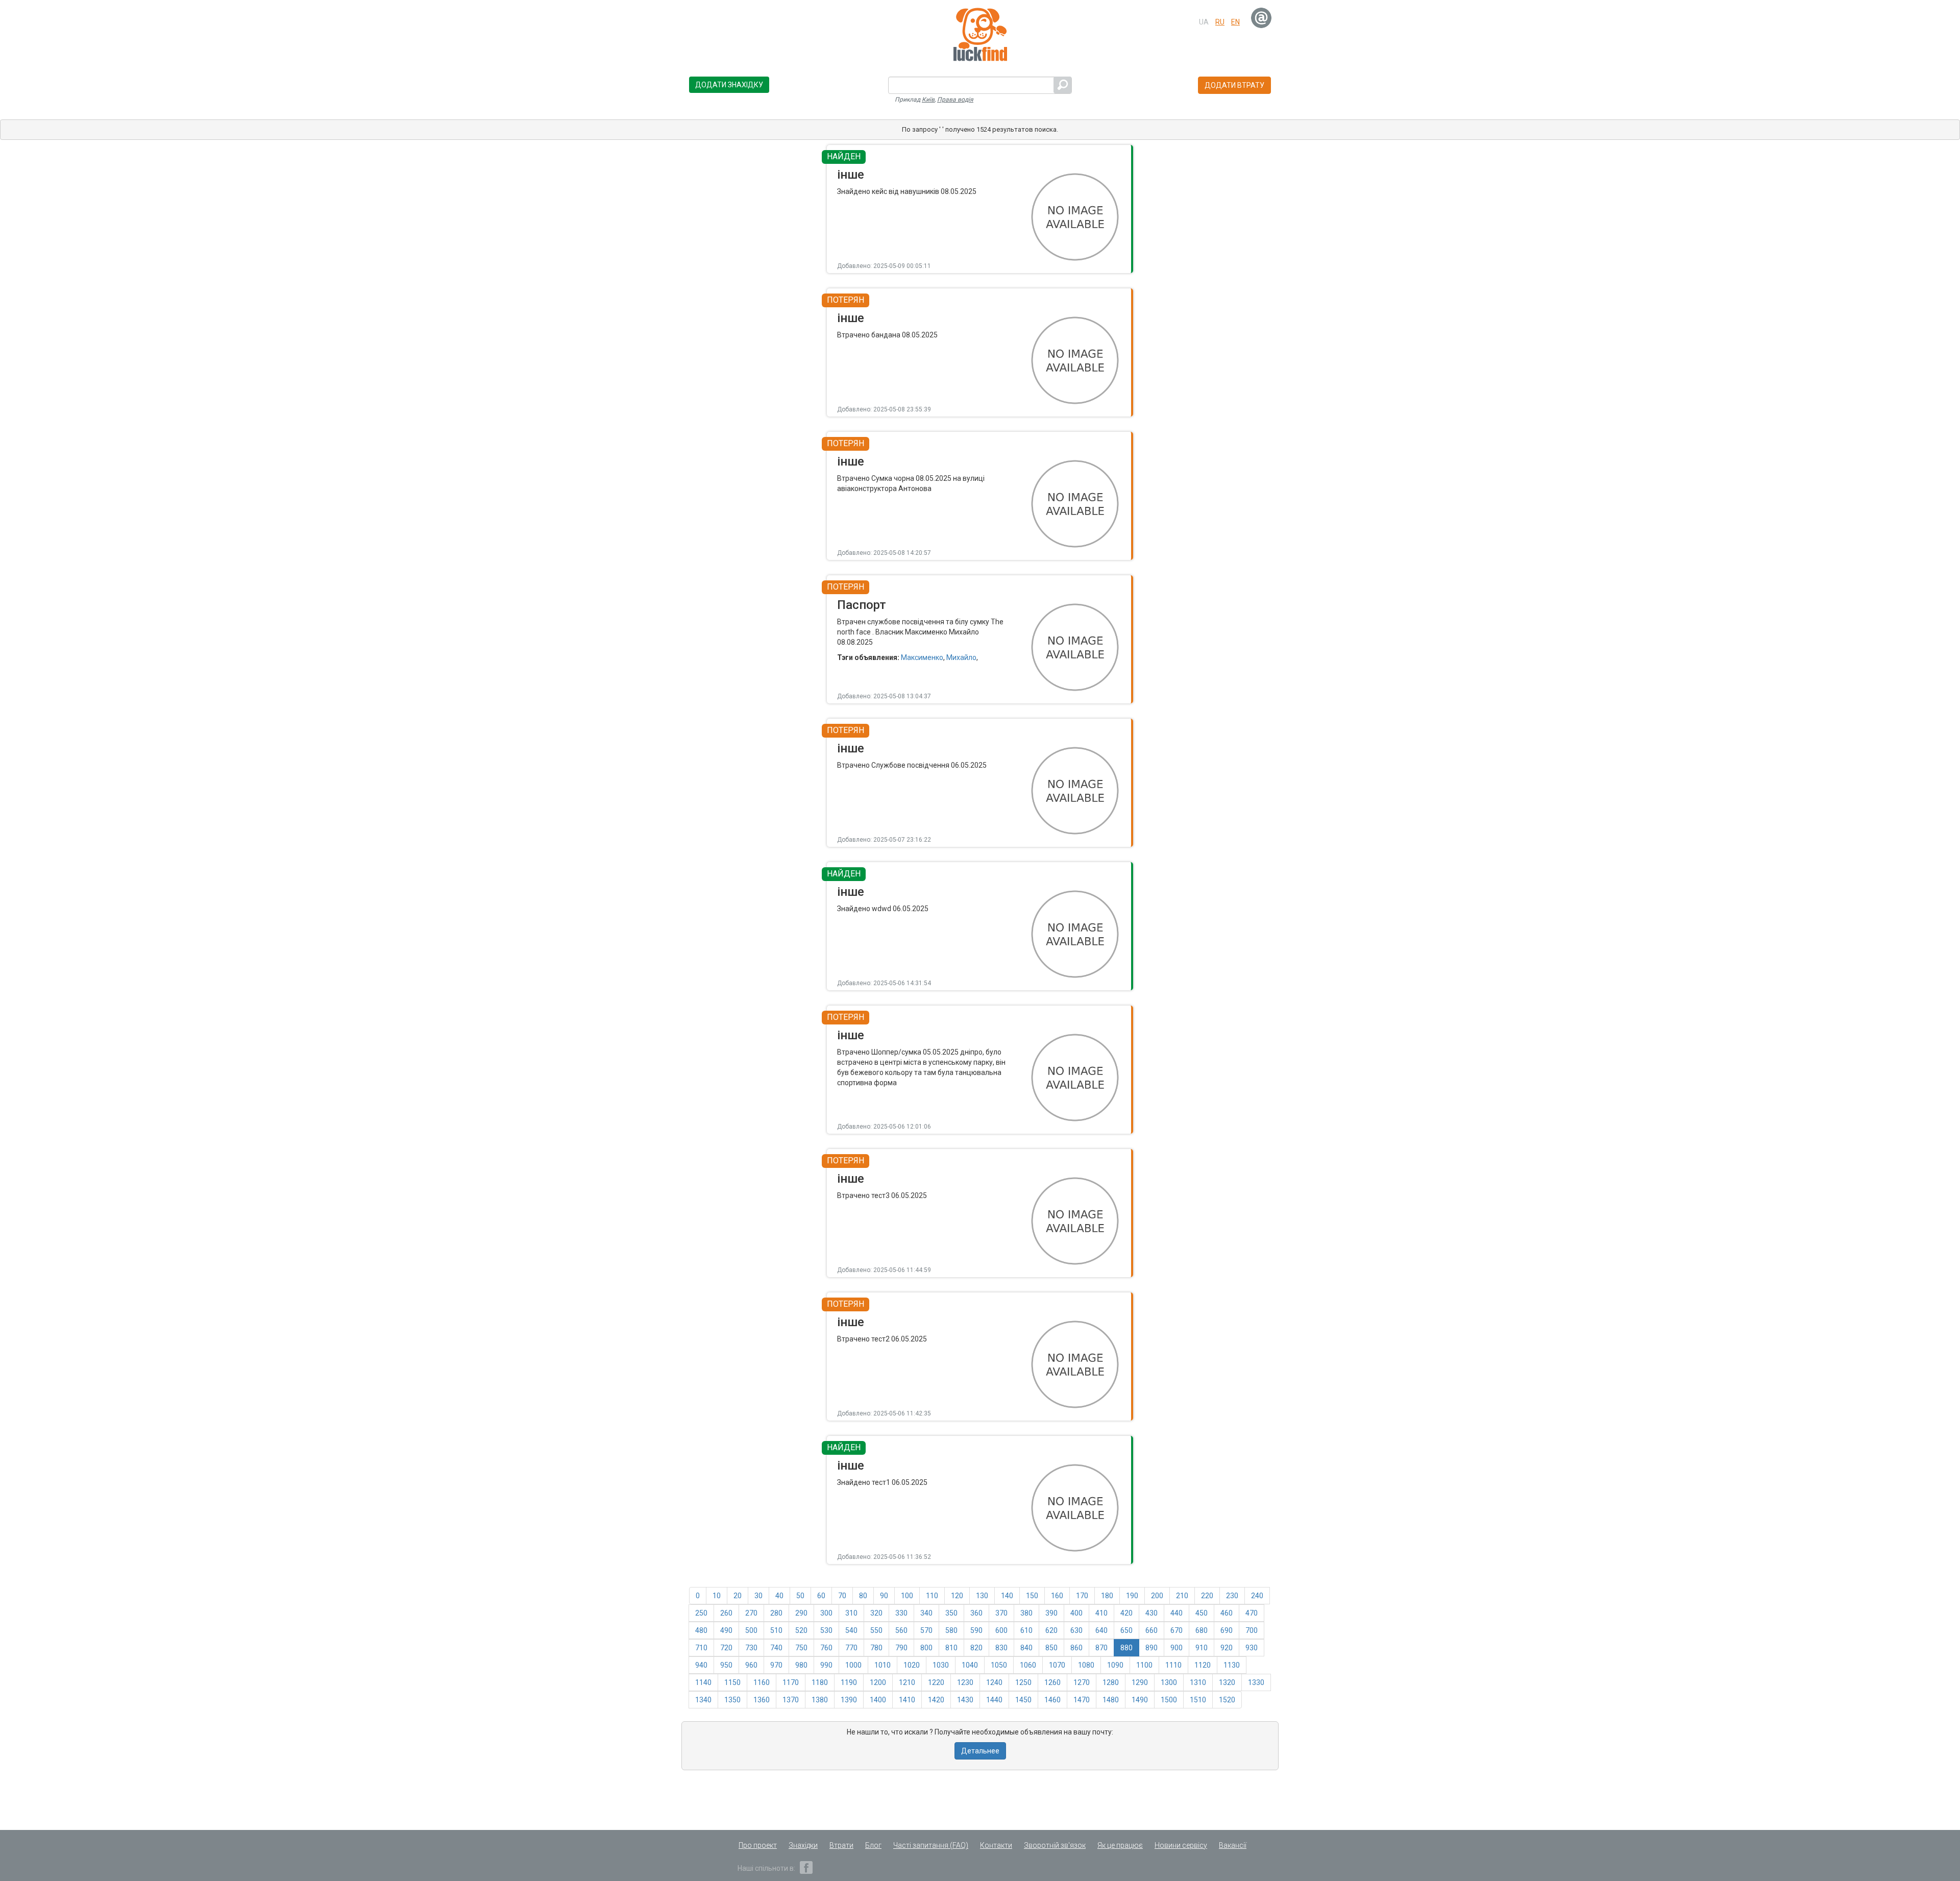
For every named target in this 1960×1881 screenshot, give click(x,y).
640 (1101, 1630)
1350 (732, 1700)
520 (801, 1630)
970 (776, 1665)
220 (1207, 1596)
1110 (1173, 1665)
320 (876, 1613)
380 (1026, 1613)
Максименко (922, 657)
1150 (732, 1682)
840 (1026, 1648)
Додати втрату (1234, 85)
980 (801, 1665)
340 (926, 1613)
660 (1151, 1630)
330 (901, 1613)
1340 (703, 1700)
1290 (1140, 1682)
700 (1252, 1630)
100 (907, 1596)
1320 (1227, 1682)
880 (1126, 1648)
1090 (1115, 1665)
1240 (994, 1682)
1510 (1198, 1700)
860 (1076, 1648)
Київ (928, 100)
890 (1151, 1648)
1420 (936, 1700)
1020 (912, 1665)
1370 (791, 1700)
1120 (1203, 1665)
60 (821, 1596)
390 (1051, 1613)
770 (851, 1648)
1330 (1256, 1682)
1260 (1052, 1682)
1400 (878, 1700)
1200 (878, 1682)
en (1235, 22)
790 (901, 1648)
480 (701, 1630)
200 (1157, 1596)
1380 (820, 1700)
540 (851, 1630)
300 (826, 1613)
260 (726, 1613)
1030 (941, 1665)
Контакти (996, 1845)
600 (1001, 1630)
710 (701, 1648)
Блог (873, 1845)
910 (1202, 1648)
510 (776, 1630)
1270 (1082, 1682)
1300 (1169, 1682)
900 (1177, 1648)
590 (976, 1630)
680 (1202, 1630)
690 (1227, 1630)
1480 (1111, 1700)
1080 (1086, 1665)
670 (1177, 1630)
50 (800, 1596)
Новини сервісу (1181, 1845)
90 (884, 1596)
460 (1227, 1613)
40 (779, 1596)
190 (1132, 1596)
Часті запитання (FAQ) (931, 1845)
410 (1101, 1613)
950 (726, 1665)
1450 (1023, 1700)
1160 (762, 1682)
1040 (970, 1665)
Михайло (961, 657)
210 (1182, 1596)
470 (1252, 1613)
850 (1051, 1648)
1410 (907, 1700)
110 (932, 1596)
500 (751, 1630)
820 (976, 1648)
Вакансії (1233, 1845)
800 (926, 1648)
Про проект (758, 1845)
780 (876, 1648)
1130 (1232, 1665)
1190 (849, 1682)
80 (863, 1596)
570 (926, 1630)
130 (982, 1596)
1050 (999, 1665)
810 (951, 1648)
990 (826, 1665)
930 (1252, 1648)
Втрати (841, 1845)
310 (851, 1613)
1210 (907, 1682)
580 (951, 1630)
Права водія (955, 100)
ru (1220, 22)
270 (751, 1613)
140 (1007, 1596)
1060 (1028, 1665)
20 (738, 1596)
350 (951, 1613)
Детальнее (980, 1751)
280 (776, 1613)
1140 (703, 1682)
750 (801, 1648)
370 (1001, 1613)
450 (1202, 1613)
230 (1232, 1596)
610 (1026, 1630)
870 (1101, 1648)
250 (701, 1613)
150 (1032, 1596)
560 (901, 1630)
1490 (1140, 1700)
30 (758, 1596)
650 (1126, 1630)
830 (1001, 1648)
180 (1107, 1596)
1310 (1198, 1682)
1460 (1052, 1700)
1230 (965, 1682)
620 (1051, 1630)
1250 (1023, 1682)
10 (717, 1596)
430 (1151, 1613)
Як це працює (1120, 1845)
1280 (1111, 1682)
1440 (994, 1700)
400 (1076, 1613)
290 (801, 1613)
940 (701, 1665)
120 (957, 1596)
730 (751, 1648)
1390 (849, 1700)
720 (726, 1648)
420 (1126, 1613)
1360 (762, 1700)
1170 (791, 1682)
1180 (820, 1682)
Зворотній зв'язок (1055, 1845)
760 (826, 1648)
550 (876, 1630)
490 (726, 1630)
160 (1057, 1596)
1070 (1057, 1665)
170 (1082, 1596)
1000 (853, 1665)
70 (842, 1596)
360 (976, 1613)
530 (826, 1630)
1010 (883, 1665)
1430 (965, 1700)
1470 (1082, 1700)
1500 (1169, 1700)
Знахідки (803, 1845)
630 (1076, 1630)
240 (1257, 1596)
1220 (936, 1682)
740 (776, 1648)
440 (1177, 1613)
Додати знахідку (729, 85)
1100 (1144, 1665)
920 (1227, 1648)
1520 (1227, 1700)
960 (751, 1665)
